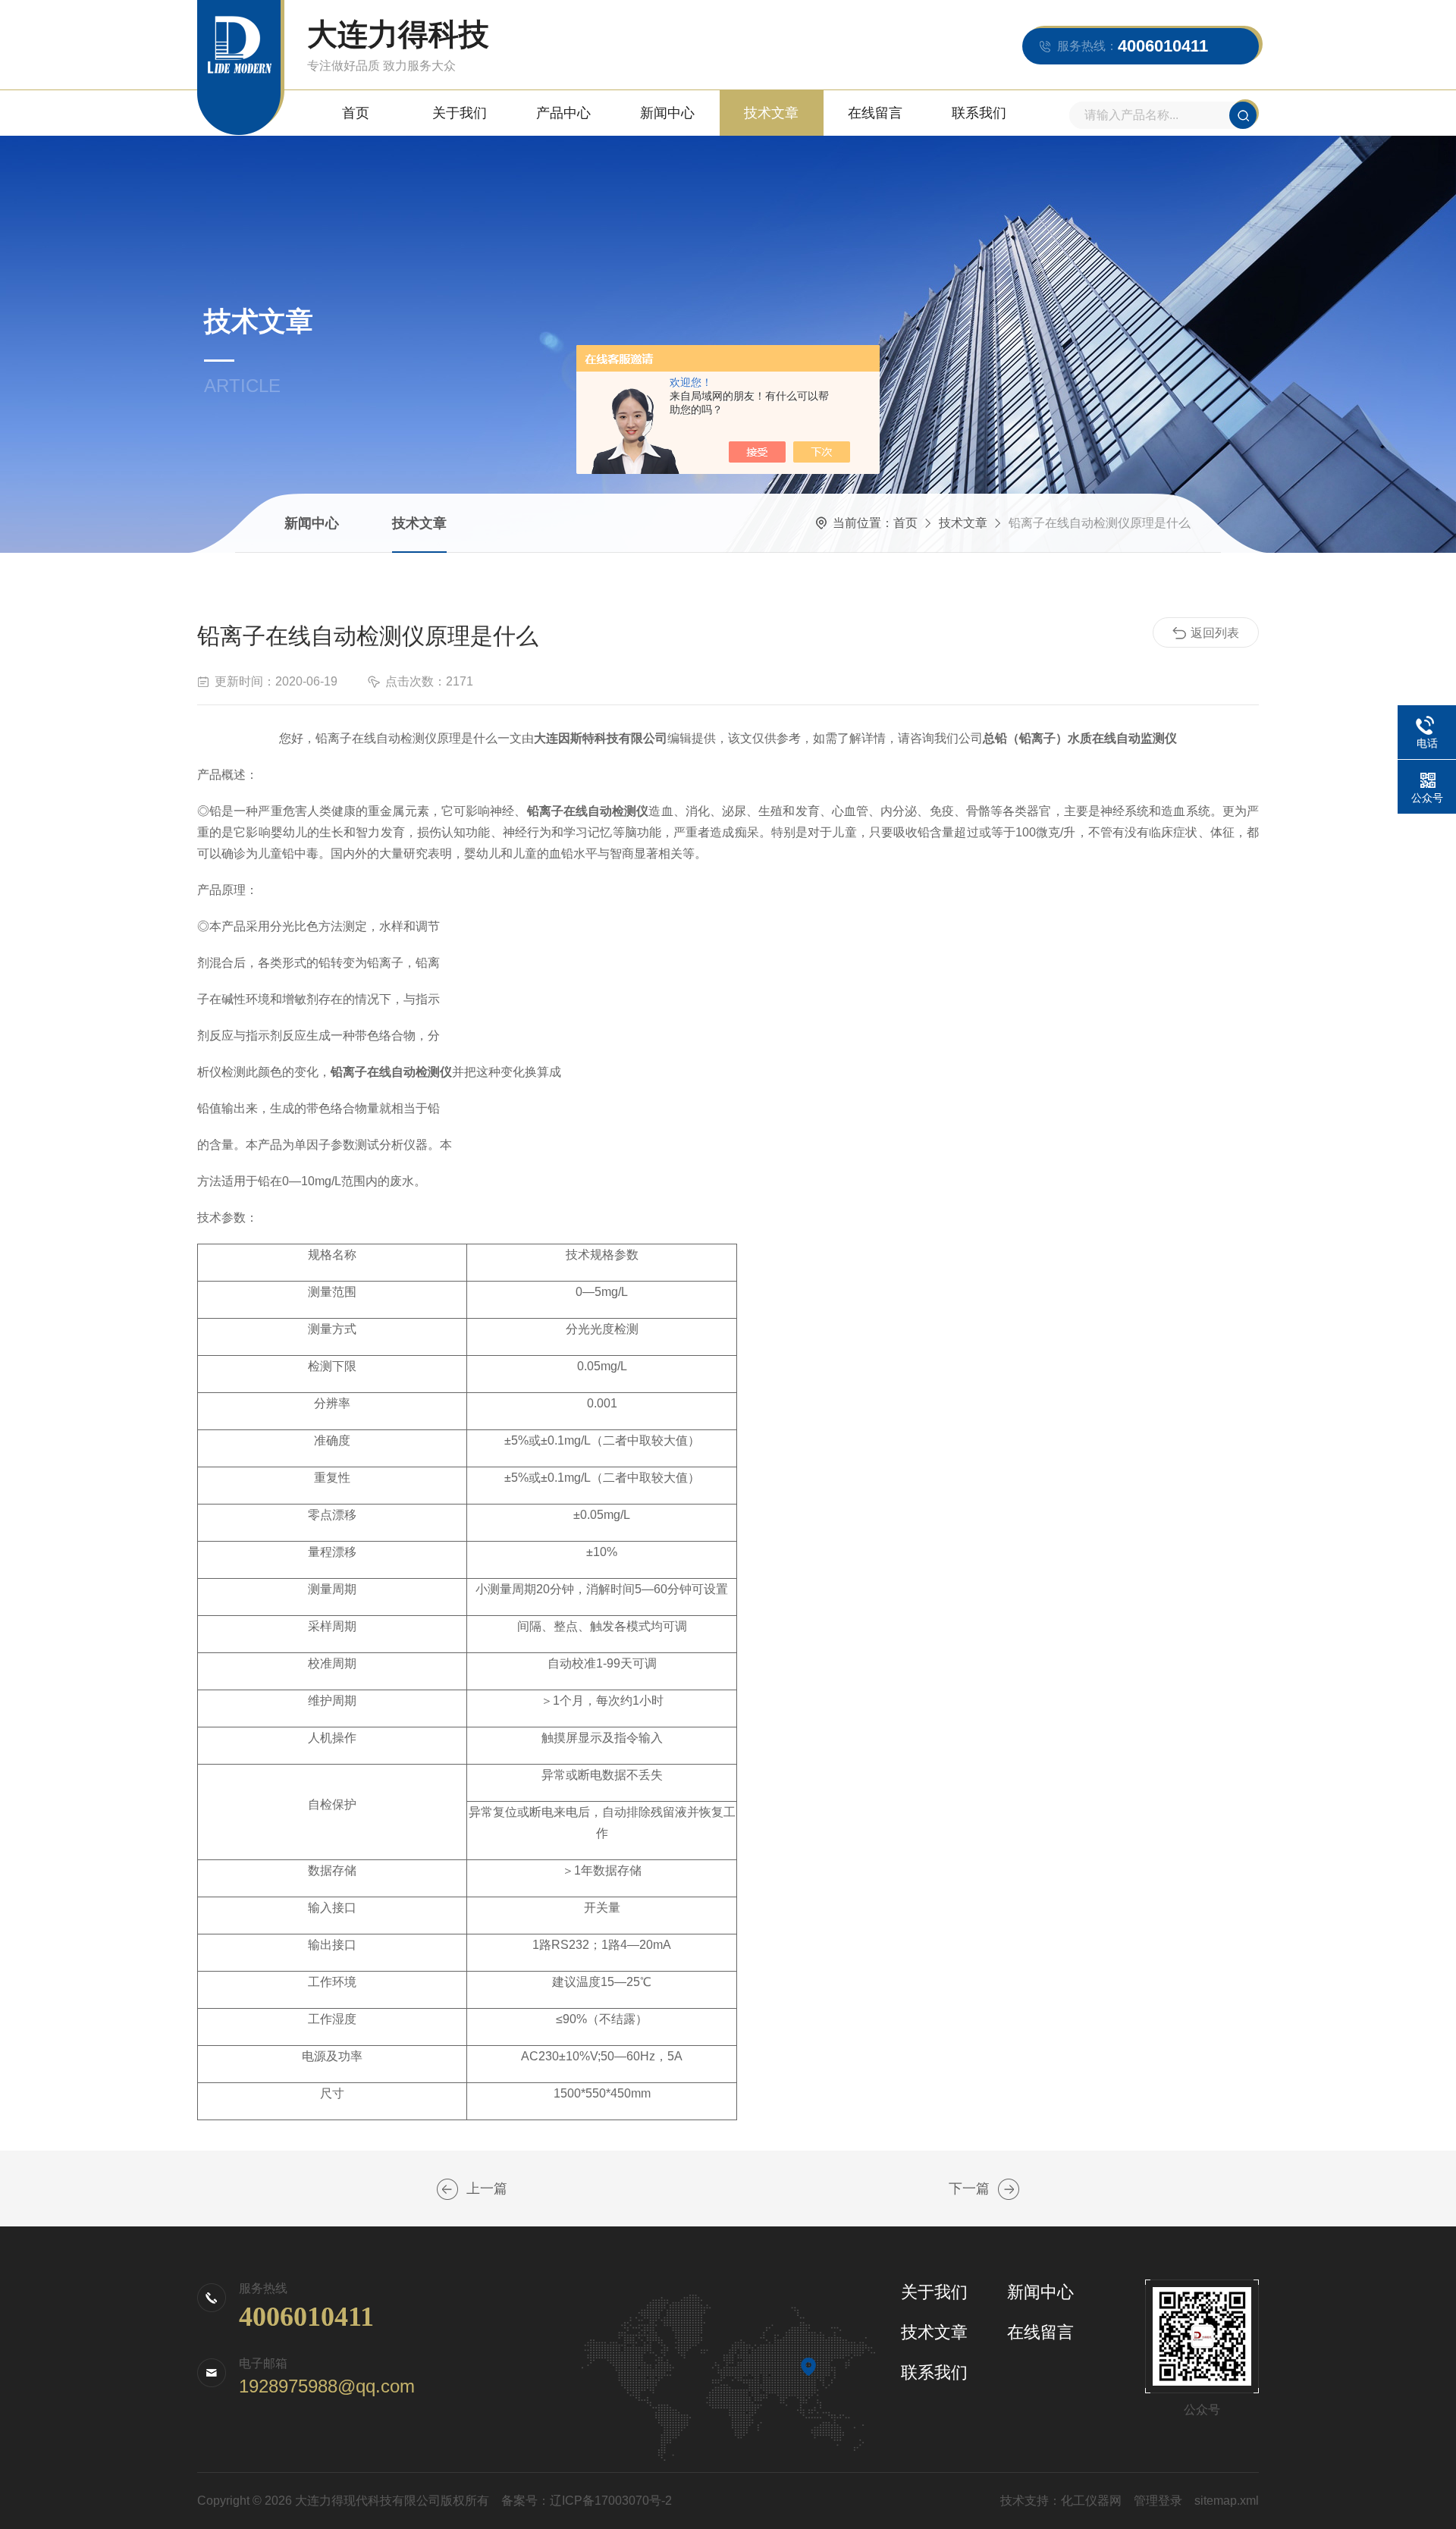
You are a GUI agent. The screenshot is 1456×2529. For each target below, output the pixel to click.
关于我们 (460, 113)
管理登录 (1158, 2501)
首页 (356, 113)
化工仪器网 (1091, 2501)
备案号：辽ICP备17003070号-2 (587, 2501)
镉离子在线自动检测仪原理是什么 (447, 2189)
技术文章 (771, 113)
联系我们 (979, 113)
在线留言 (875, 113)
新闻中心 (667, 113)
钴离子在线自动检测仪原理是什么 (1009, 2189)
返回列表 (1215, 633)
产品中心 (563, 113)
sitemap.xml (1227, 2501)
